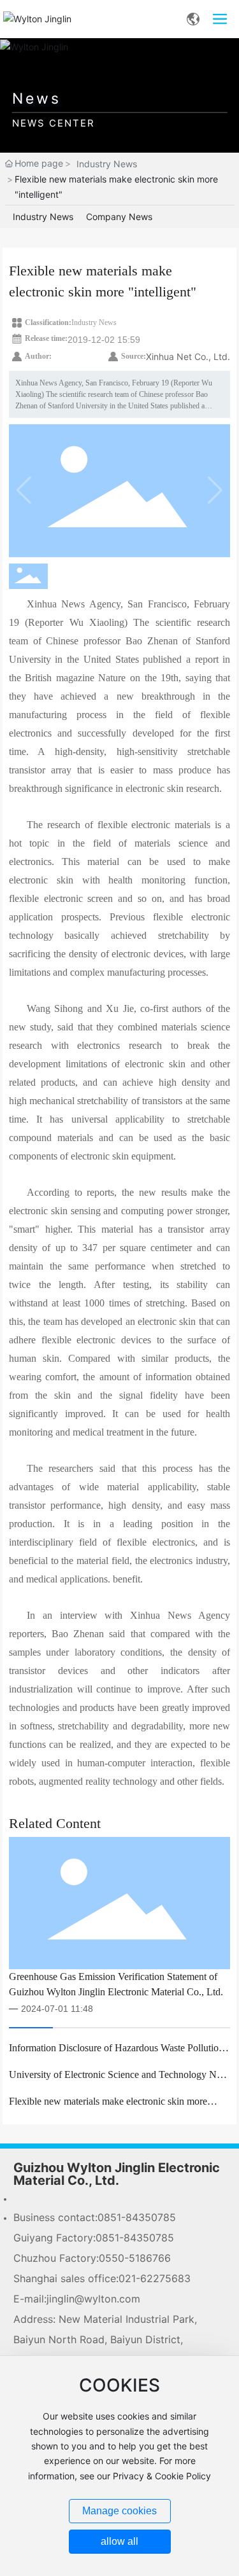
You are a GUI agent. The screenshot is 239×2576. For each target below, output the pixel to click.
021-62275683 (155, 2278)
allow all (119, 2541)
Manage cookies (119, 2511)
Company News (119, 217)
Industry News (107, 164)
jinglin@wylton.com (93, 2299)
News (37, 99)
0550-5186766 (135, 2258)
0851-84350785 (137, 2217)
